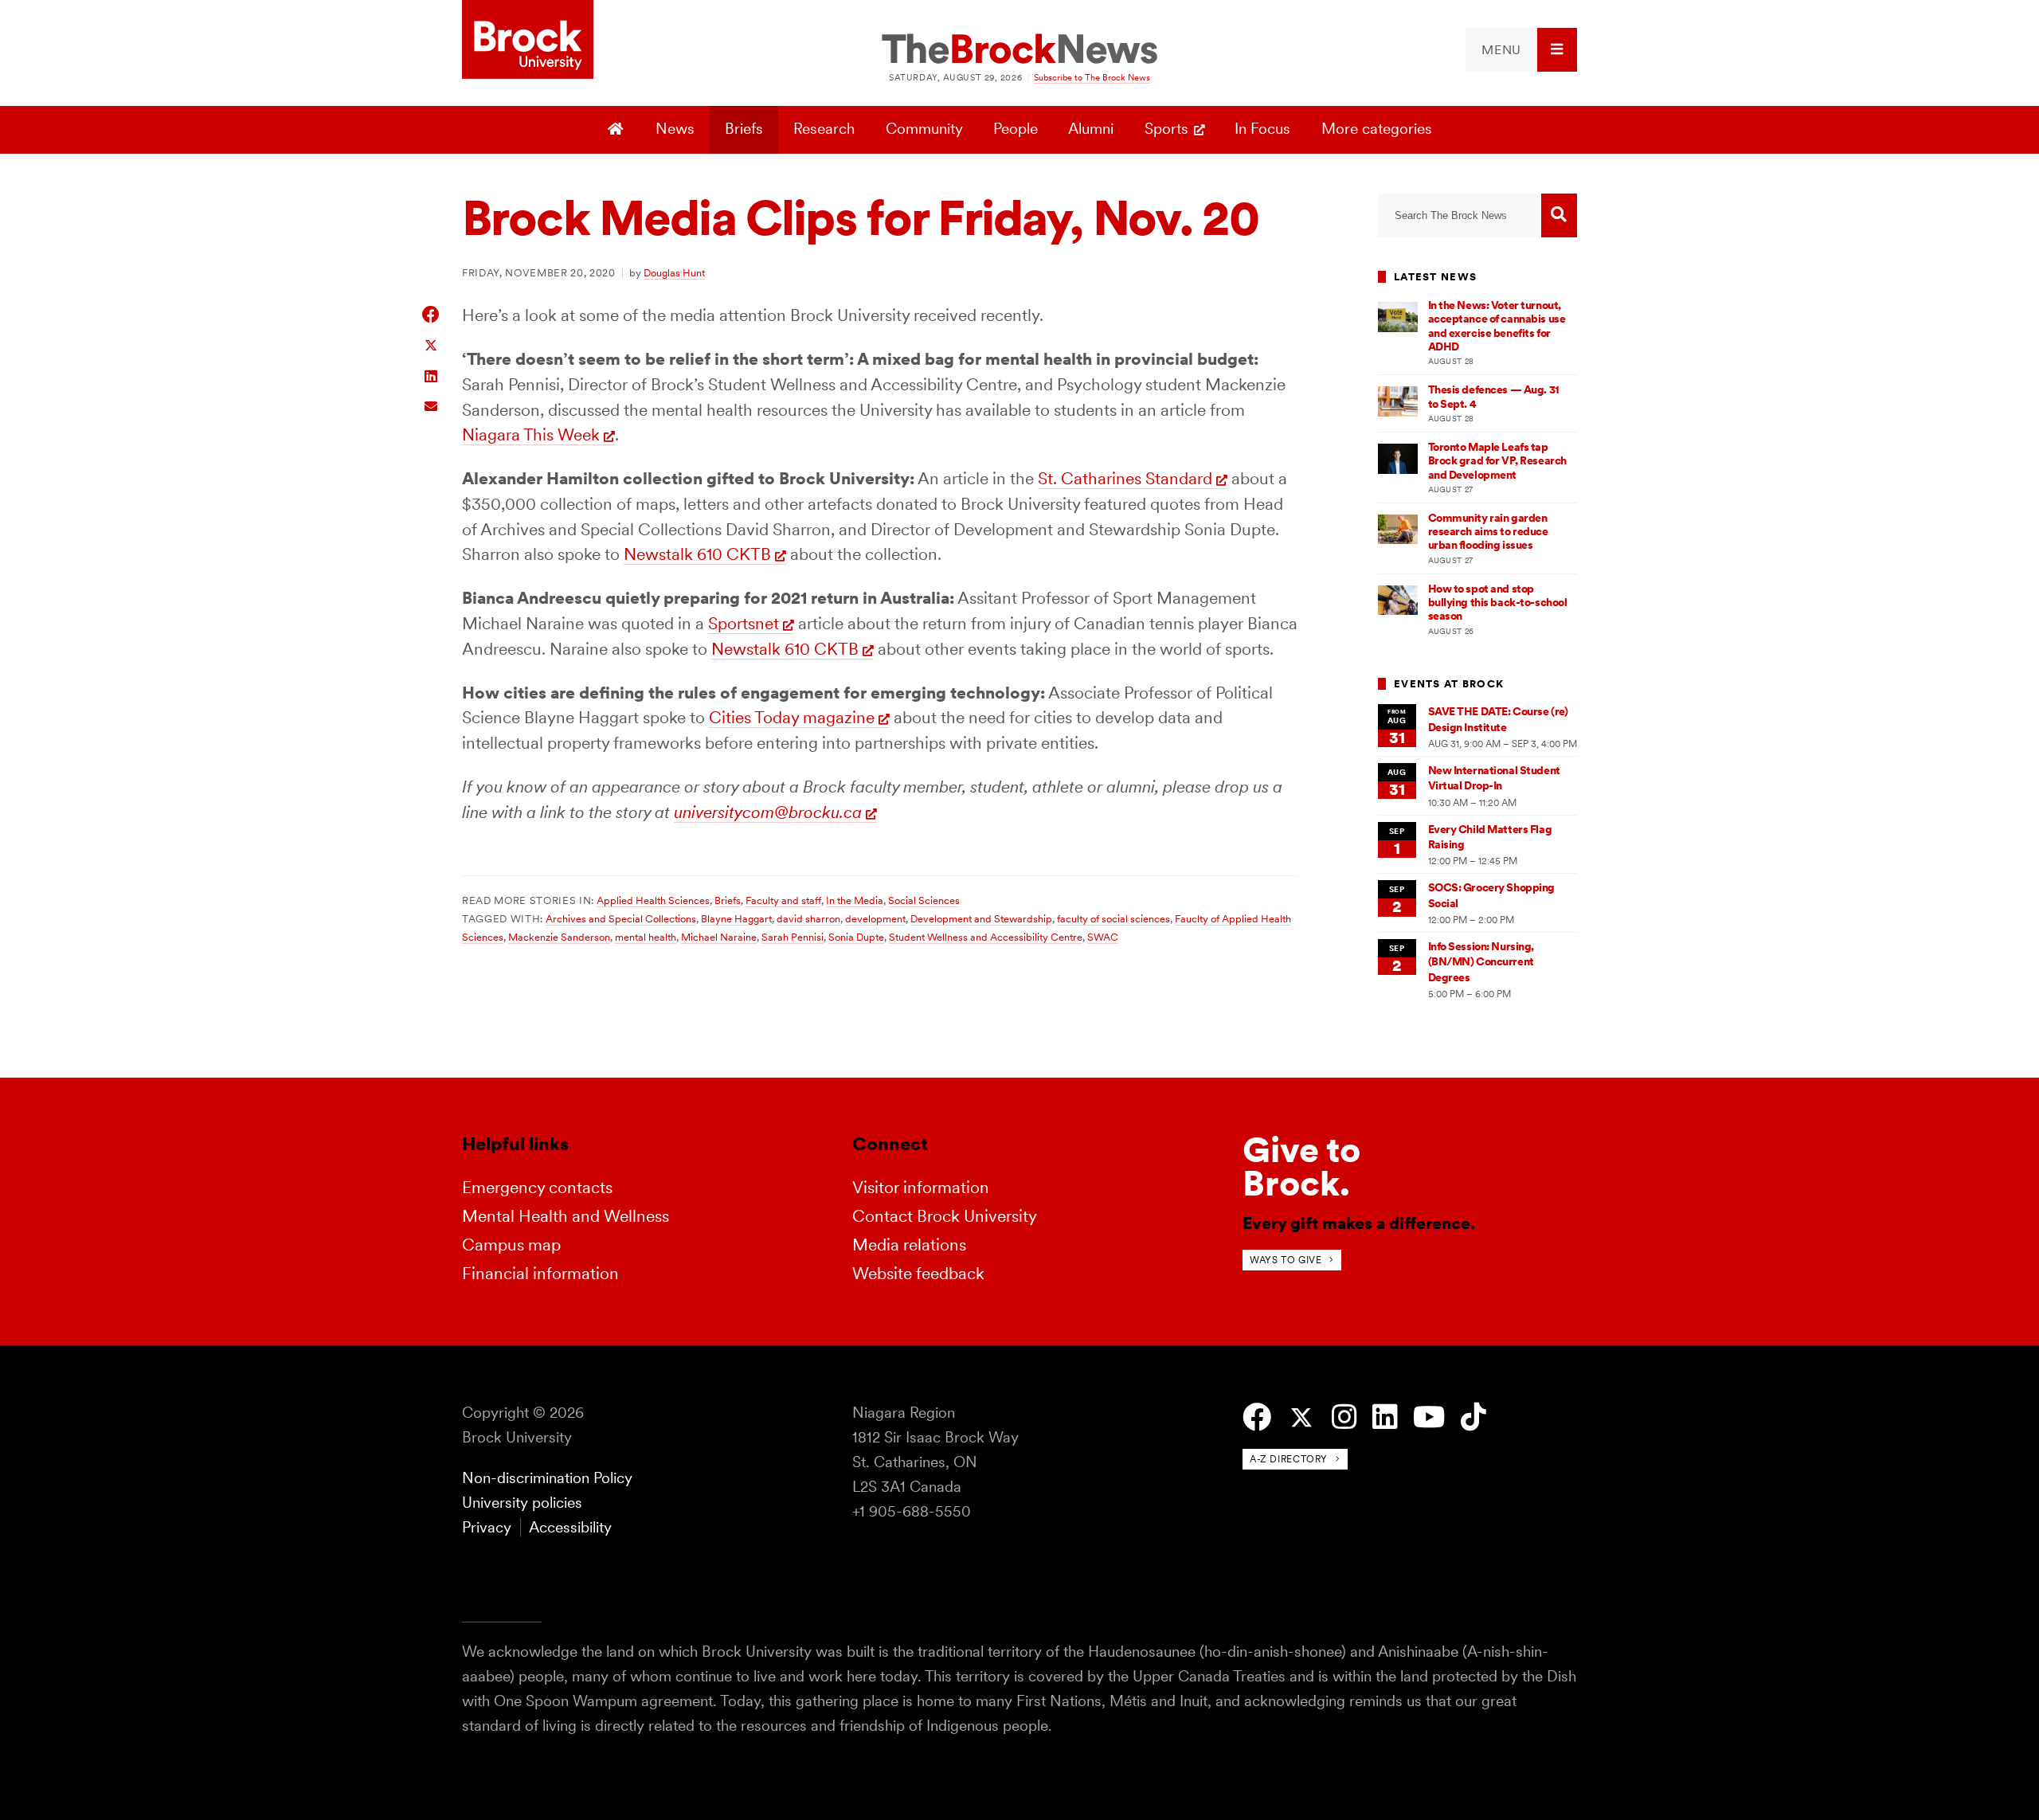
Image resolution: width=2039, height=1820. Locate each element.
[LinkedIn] (1385, 1417)
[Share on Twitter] (431, 344)
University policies (522, 1503)
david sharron (808, 918)
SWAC (1103, 937)
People (1016, 129)
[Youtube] (1429, 1417)
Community (924, 129)
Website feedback (918, 1273)
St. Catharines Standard (1125, 478)
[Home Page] (618, 130)
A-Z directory (1289, 1459)
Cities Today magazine (792, 717)
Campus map (511, 1245)
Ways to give (1286, 1260)
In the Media (855, 900)
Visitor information (921, 1187)
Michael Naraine (719, 937)
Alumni (1091, 129)
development (875, 918)
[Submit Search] (1559, 215)
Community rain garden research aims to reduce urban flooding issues (1488, 532)
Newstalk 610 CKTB (697, 554)
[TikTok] (1473, 1417)
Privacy (487, 1527)
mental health (646, 937)
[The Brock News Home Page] (1019, 50)
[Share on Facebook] (431, 314)
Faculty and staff (783, 900)
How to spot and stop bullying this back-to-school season (1498, 603)
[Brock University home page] (528, 41)
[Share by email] (431, 404)
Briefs (744, 129)
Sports (1166, 129)
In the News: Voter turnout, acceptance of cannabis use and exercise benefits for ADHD (1497, 326)
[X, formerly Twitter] (1301, 1418)
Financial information (540, 1273)
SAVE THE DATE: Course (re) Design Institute (1498, 719)
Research (824, 129)
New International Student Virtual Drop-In (1494, 778)
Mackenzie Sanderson (559, 937)
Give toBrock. (1301, 1166)
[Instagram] (1344, 1417)
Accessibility (570, 1527)
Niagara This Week (531, 434)
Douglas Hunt (674, 272)
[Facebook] (1257, 1417)
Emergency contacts (537, 1187)
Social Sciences (924, 900)
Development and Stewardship (981, 918)
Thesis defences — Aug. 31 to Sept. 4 (1494, 396)
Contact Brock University (945, 1216)
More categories (1377, 129)
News (675, 129)
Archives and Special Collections (621, 918)
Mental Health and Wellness (566, 1216)
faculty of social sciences (1113, 918)
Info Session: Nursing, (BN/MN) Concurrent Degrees (1481, 962)
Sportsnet (744, 623)
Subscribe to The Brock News (1092, 77)
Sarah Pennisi (793, 937)
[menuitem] (1521, 50)
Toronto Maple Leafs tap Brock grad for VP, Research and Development (1497, 461)
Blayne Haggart (736, 918)
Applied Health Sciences (653, 900)
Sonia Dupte (856, 937)
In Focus (1262, 129)
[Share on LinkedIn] (431, 375)
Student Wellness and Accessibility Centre (986, 937)
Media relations (909, 1245)
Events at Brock (1449, 684)
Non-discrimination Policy (547, 1478)
